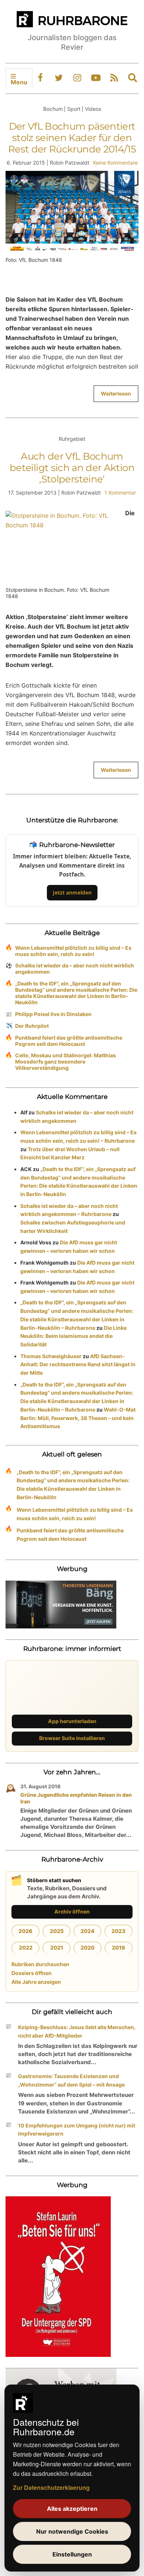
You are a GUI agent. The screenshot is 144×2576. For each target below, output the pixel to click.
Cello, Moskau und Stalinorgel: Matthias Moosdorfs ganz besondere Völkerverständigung (66, 1062)
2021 (57, 1948)
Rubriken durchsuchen (40, 1964)
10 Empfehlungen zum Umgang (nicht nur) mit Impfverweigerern (77, 2130)
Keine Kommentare (115, 163)
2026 (25, 1931)
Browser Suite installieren (72, 1738)
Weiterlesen (116, 393)
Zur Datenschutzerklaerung (51, 2487)
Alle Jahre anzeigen (36, 1982)
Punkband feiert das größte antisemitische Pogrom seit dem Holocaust (69, 1041)
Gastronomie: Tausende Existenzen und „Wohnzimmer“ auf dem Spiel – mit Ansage (71, 2080)
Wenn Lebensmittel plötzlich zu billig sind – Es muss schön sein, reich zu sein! (73, 951)
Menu (19, 82)
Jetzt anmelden (72, 892)
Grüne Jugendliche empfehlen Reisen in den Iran (76, 1798)
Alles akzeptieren (72, 2509)
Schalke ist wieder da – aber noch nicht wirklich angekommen (75, 969)
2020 (88, 1948)
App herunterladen (72, 1721)
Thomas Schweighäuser (51, 1356)
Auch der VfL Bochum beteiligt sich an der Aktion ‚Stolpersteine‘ (72, 468)
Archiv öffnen (72, 1911)
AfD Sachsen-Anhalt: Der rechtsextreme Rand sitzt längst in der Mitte (78, 1365)
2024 (88, 1931)
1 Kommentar (120, 493)
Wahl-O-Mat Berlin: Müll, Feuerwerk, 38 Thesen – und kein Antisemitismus (78, 1418)
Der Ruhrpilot (32, 1026)
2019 (119, 1948)
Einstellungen (72, 2554)
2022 (26, 1948)
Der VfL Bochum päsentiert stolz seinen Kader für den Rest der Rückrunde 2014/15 (72, 138)
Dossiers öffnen (32, 1973)
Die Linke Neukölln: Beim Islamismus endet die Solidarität (73, 1336)
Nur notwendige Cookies (72, 2531)
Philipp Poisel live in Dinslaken (53, 1014)
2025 (57, 1931)
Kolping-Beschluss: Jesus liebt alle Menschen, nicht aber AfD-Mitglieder (77, 2031)
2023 (119, 1931)
